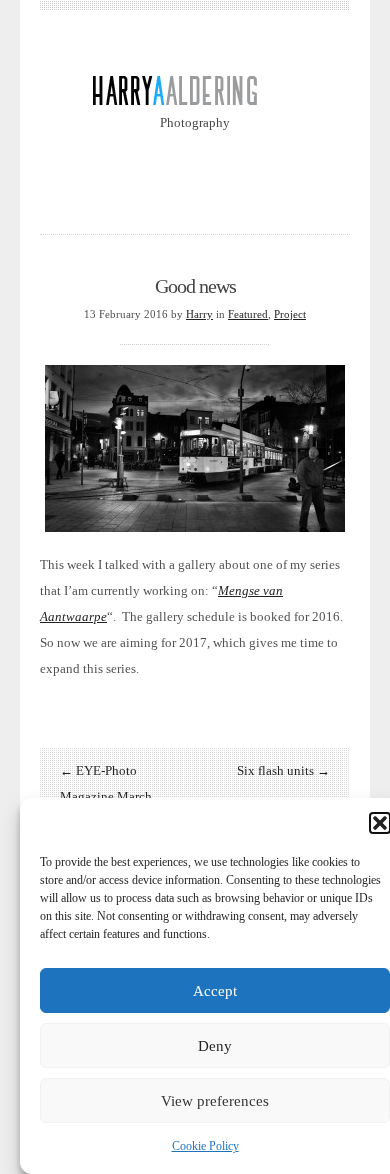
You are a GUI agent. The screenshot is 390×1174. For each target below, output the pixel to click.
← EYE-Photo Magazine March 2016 (106, 796)
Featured (248, 314)
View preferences (215, 1101)
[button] (380, 823)
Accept (215, 991)
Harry (199, 314)
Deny (215, 1046)
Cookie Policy (205, 1146)
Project (290, 314)
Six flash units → (283, 770)
